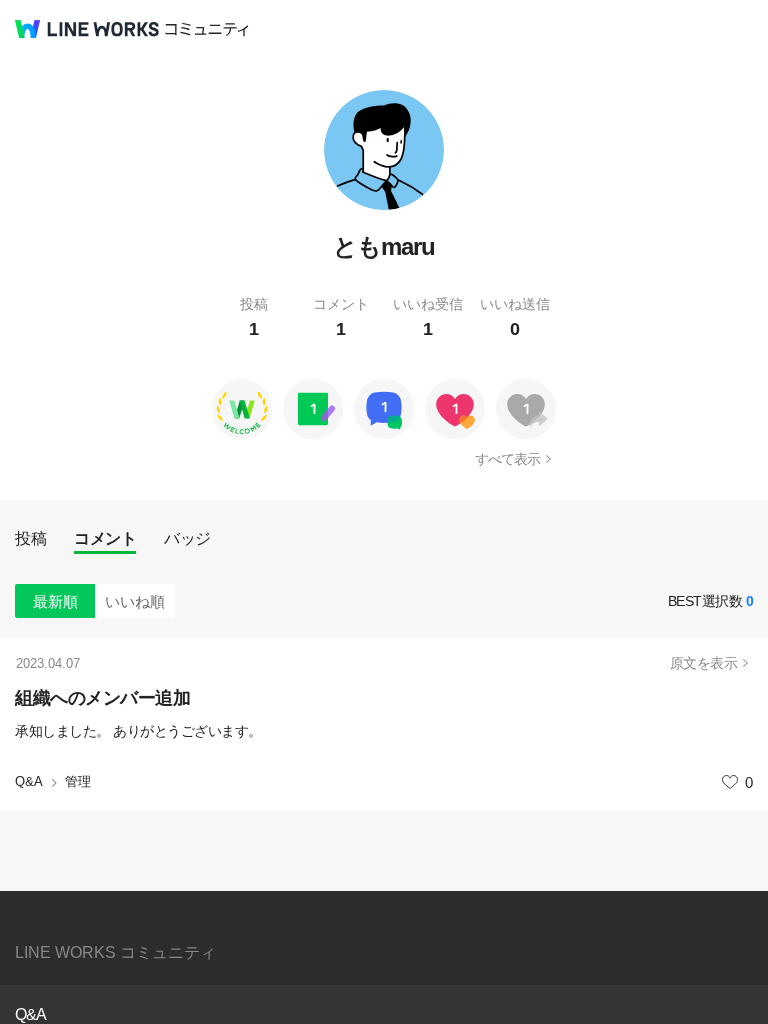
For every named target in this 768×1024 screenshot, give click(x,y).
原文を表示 (704, 663)
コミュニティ (207, 29)
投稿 (30, 538)
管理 (78, 781)
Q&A (29, 781)
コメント (105, 538)
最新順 (55, 601)
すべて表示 (507, 459)
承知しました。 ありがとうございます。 (138, 731)
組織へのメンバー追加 (102, 698)
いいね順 (135, 601)
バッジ (187, 538)
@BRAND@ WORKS (87, 29)
